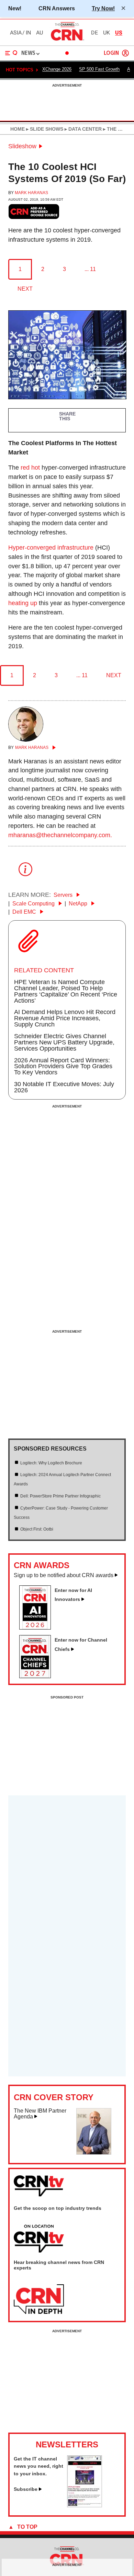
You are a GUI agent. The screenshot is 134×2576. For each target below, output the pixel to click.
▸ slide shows (44, 129)
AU (40, 33)
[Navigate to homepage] (67, 40)
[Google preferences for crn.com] (34, 212)
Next (25, 289)
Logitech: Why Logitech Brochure (51, 1463)
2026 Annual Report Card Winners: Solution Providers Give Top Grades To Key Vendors (63, 1066)
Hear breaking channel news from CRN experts (59, 2265)
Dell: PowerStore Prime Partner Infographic (60, 1496)
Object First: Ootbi (37, 1529)
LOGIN (111, 53)
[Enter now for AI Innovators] (38, 1627)
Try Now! (103, 8)
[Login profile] (125, 53)
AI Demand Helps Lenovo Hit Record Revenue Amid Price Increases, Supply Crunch (65, 1018)
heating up (23, 603)
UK (107, 33)
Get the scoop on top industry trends (58, 2208)
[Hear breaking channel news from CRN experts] (39, 2299)
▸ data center (82, 129)
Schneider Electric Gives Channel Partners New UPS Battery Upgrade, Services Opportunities (64, 1042)
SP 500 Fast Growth (99, 69)
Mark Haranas (31, 193)
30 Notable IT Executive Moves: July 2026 (64, 1087)
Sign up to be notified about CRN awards (64, 1575)
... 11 (90, 269)
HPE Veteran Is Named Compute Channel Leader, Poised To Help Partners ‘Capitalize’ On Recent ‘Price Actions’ (66, 991)
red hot (30, 468)
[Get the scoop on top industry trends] (39, 2239)
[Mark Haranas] (26, 740)
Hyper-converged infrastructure (51, 548)
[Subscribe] (85, 2505)
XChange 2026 (57, 69)
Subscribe (26, 2489)
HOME (18, 129)
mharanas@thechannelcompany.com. (60, 835)
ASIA (16, 33)
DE (94, 33)
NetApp (79, 904)
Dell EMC (25, 912)
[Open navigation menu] (11, 53)
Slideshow (22, 146)
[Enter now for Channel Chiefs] (38, 1676)
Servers (64, 895)
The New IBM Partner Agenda (40, 2114)
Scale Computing (34, 904)
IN (28, 33)
